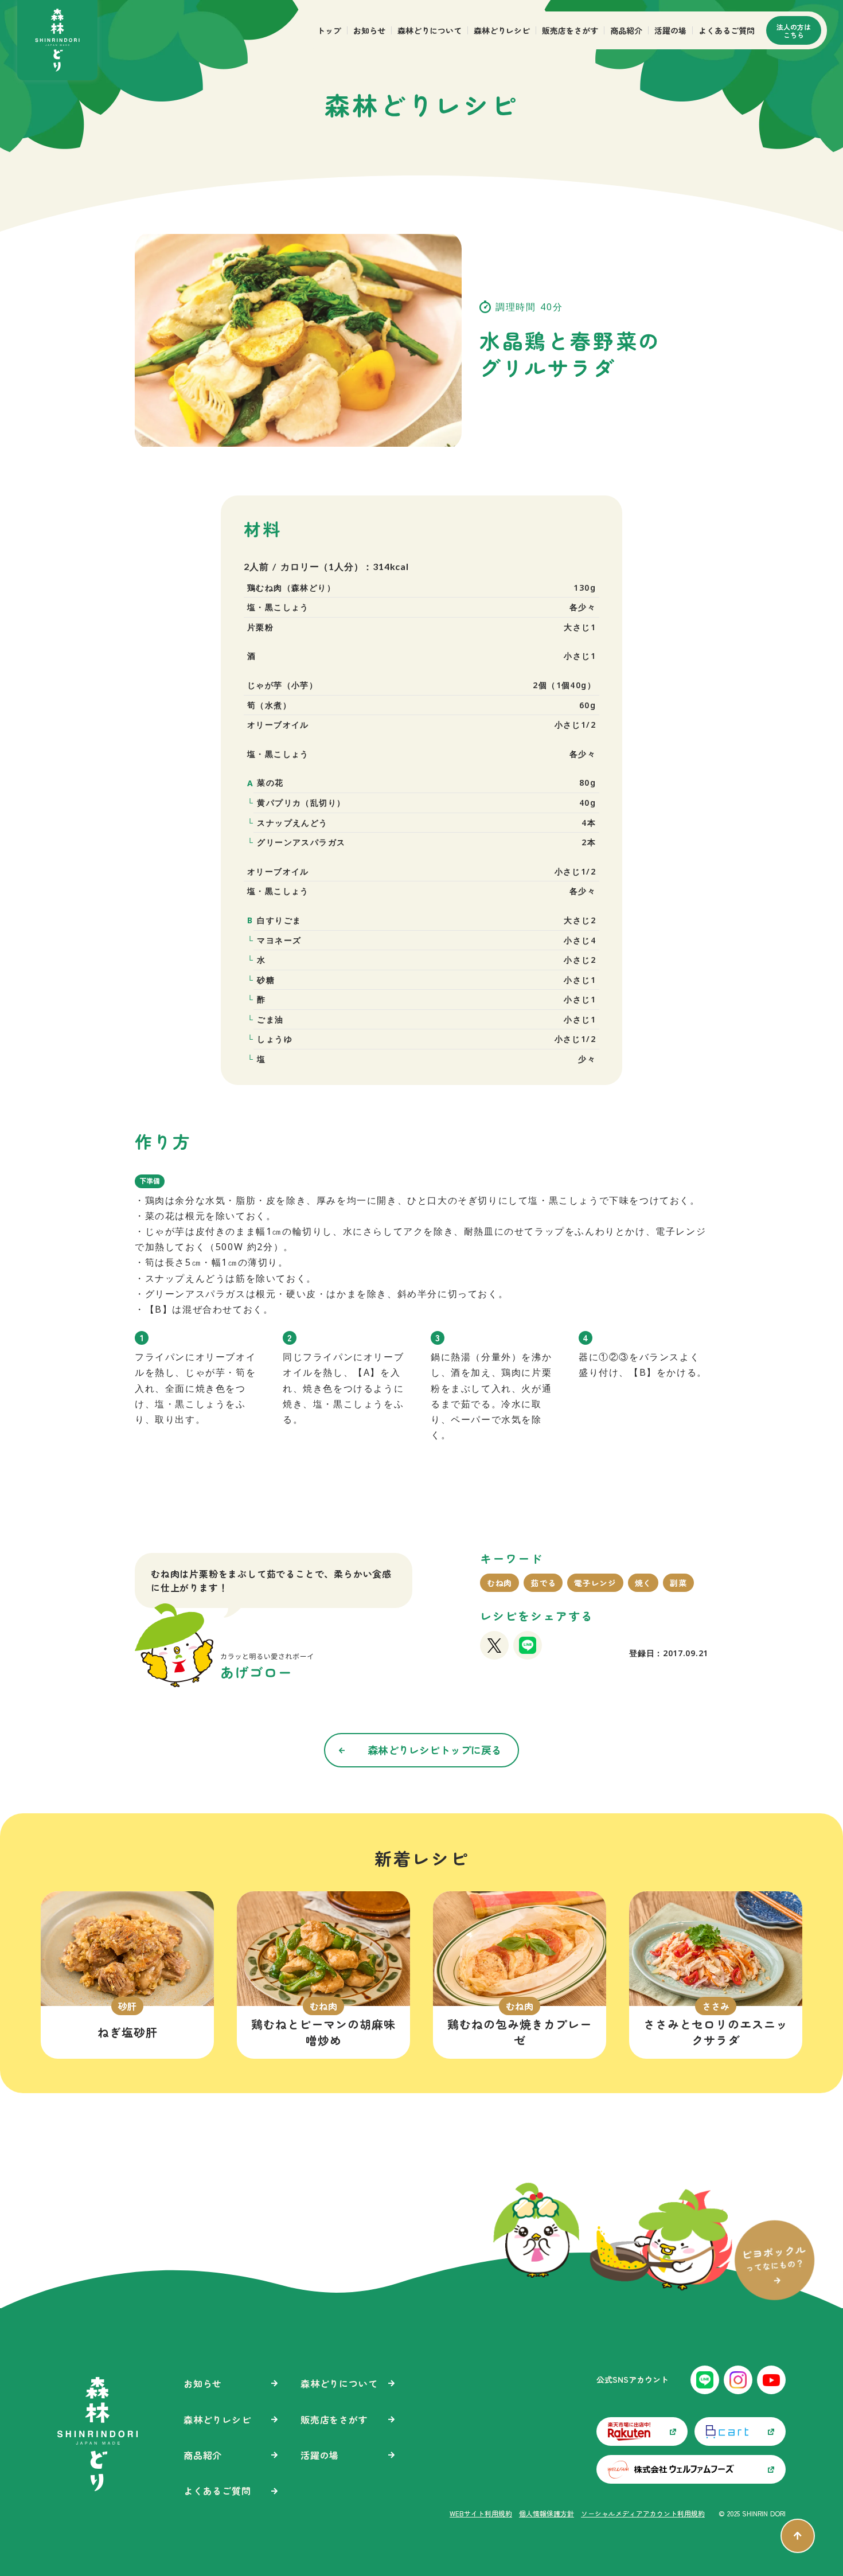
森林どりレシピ (502, 30)
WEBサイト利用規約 (481, 2513)
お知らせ (369, 30)
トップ (329, 30)
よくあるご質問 (727, 30)
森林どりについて (430, 30)
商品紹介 (626, 30)
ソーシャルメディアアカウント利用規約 (643, 2513)
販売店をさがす (570, 30)
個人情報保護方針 (547, 2513)
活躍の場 (670, 30)
